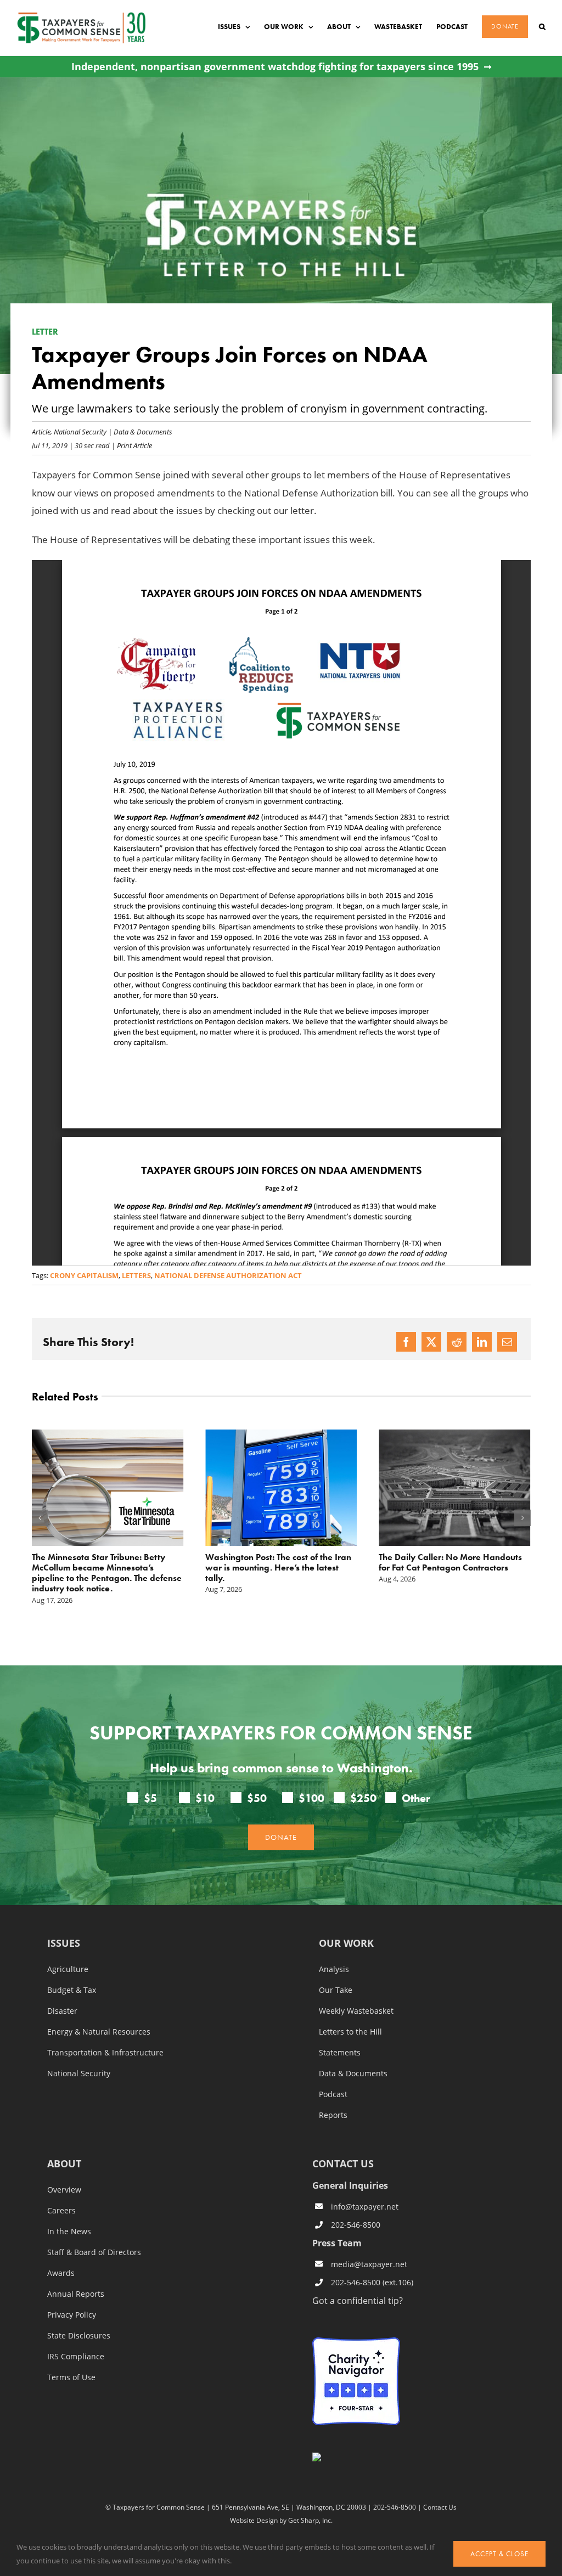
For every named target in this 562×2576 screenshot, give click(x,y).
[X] (431, 1342)
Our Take (336, 1990)
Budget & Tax (72, 1990)
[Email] (507, 1342)
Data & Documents (143, 431)
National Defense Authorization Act (228, 1275)
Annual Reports (76, 2294)
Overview (64, 2190)
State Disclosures (79, 2336)
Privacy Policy (72, 2315)
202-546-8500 (356, 2225)
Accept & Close (499, 2554)
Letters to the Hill (350, 2032)
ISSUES (64, 1944)
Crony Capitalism (84, 1275)
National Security (80, 431)
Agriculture (68, 1969)
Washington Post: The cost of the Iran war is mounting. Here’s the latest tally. (278, 1567)
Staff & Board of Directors (94, 2252)
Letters (136, 1275)
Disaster (62, 2011)
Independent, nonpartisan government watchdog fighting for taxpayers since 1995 (275, 67)
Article (41, 431)
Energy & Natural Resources (99, 2032)
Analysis (334, 1969)
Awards (61, 2273)
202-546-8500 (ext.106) (372, 2282)
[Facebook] (406, 1342)
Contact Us (440, 2507)
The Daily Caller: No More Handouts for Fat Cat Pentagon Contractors (450, 1562)
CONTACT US (343, 2163)
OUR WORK (346, 1944)
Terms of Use (71, 2377)
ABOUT (64, 2164)
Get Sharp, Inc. (310, 2520)
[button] (542, 27)
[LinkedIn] (482, 1342)
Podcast (333, 2094)
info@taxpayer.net (365, 2207)
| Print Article (131, 445)
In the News (69, 2232)
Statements (340, 2053)
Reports (333, 2115)
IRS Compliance (76, 2357)
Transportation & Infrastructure (105, 2053)
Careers (61, 2211)
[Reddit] (457, 1342)
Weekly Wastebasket (356, 2011)
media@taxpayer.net (369, 2264)
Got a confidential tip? (358, 2300)
